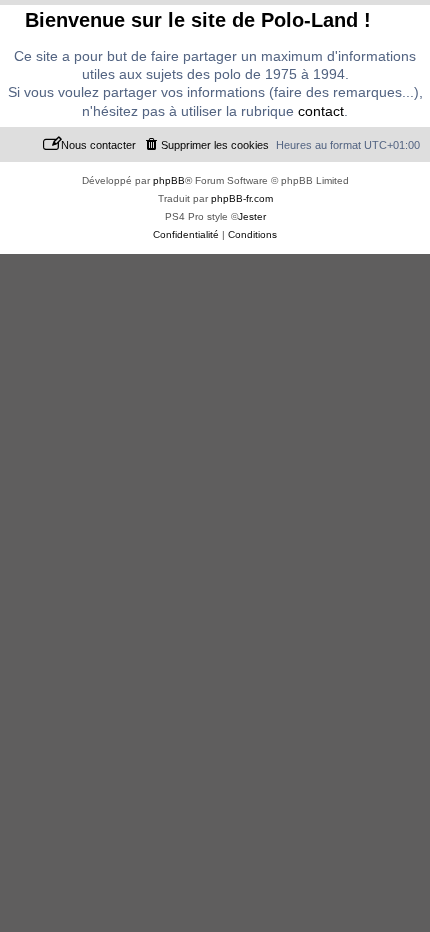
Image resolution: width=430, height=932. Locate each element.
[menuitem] (206, 145)
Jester (252, 216)
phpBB (169, 180)
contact (321, 111)
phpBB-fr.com (242, 198)
